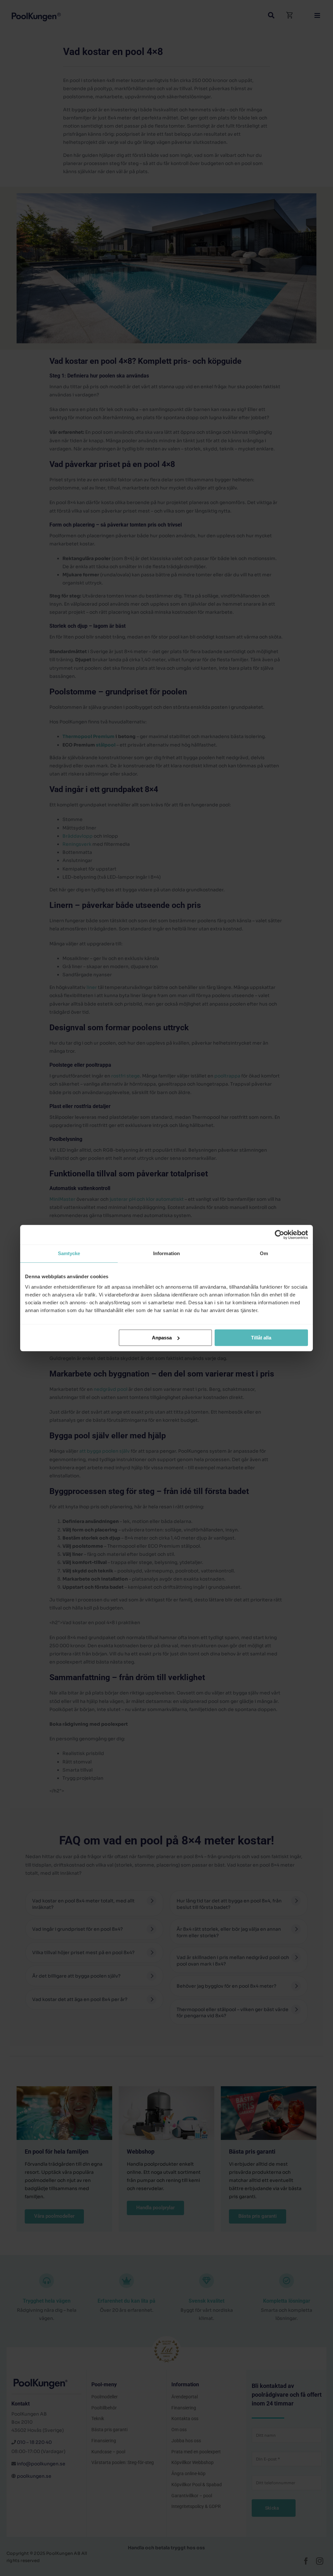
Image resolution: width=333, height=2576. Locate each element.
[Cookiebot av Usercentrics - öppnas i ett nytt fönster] (280, 1235)
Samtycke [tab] (69, 1253)
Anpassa (162, 1338)
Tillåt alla (261, 1338)
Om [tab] (264, 1253)
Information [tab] (166, 1253)
